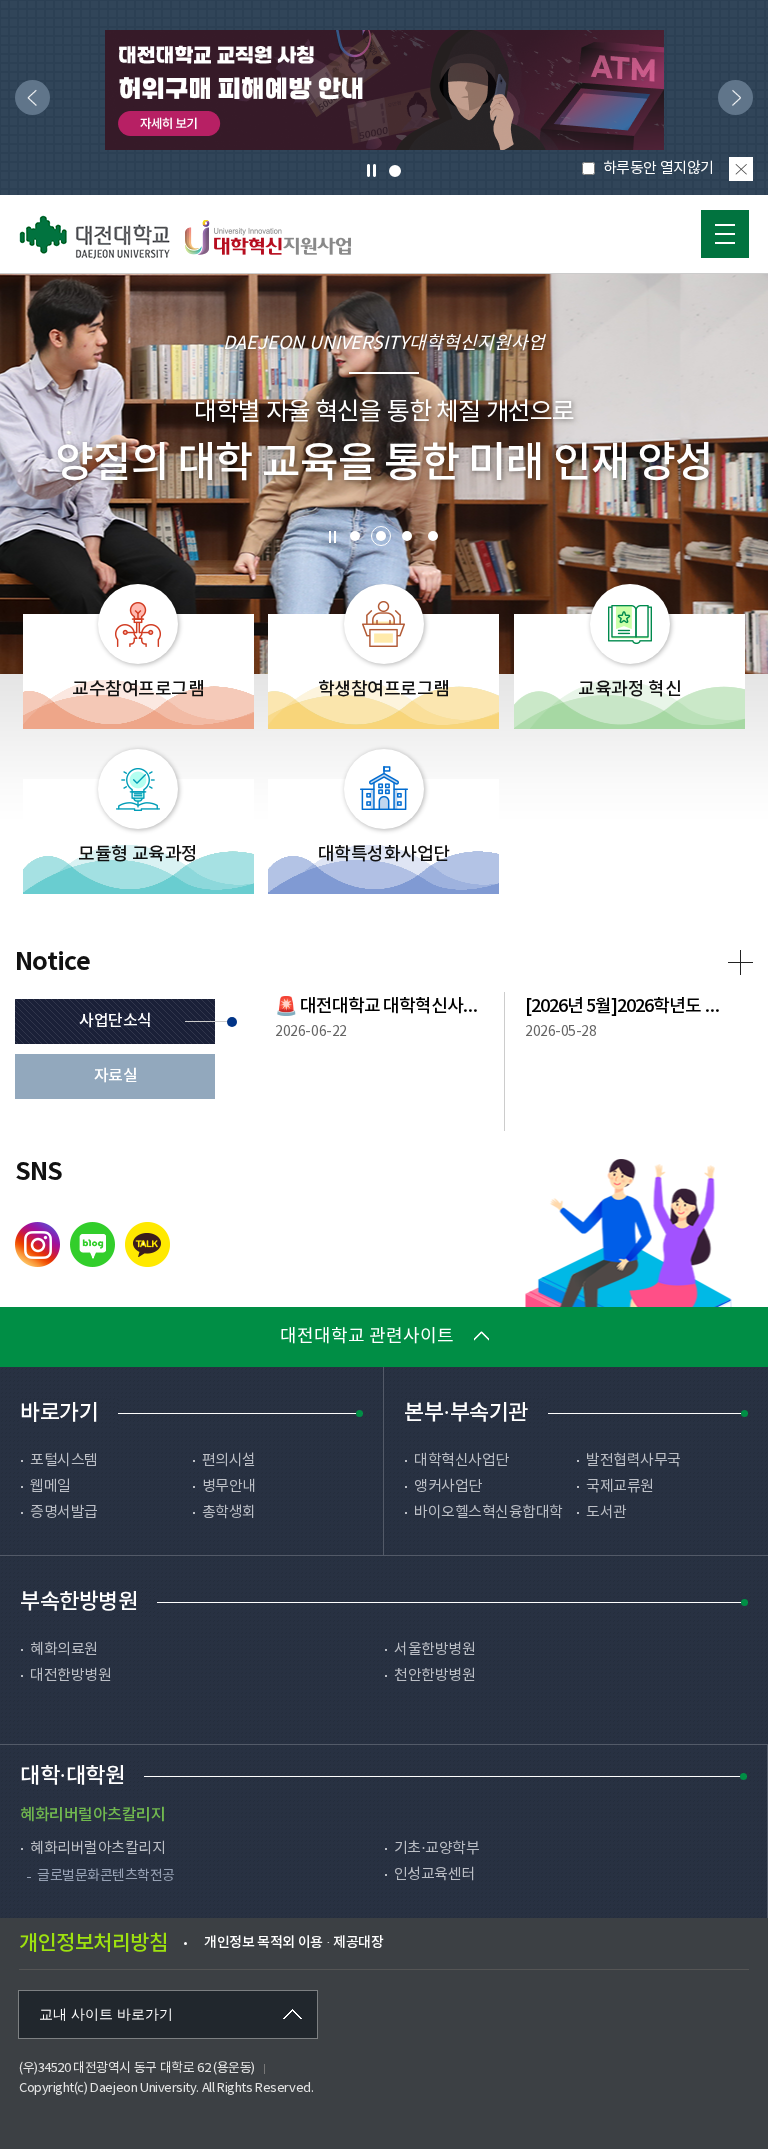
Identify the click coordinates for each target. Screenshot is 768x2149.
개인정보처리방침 (93, 1943)
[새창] (384, 90)
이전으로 (27, 98)
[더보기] (740, 962)
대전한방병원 (70, 1675)
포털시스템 (64, 1460)
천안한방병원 (434, 1675)
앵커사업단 (448, 1486)
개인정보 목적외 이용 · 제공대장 (293, 1942)
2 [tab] (381, 536)
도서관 (606, 1512)
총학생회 (229, 1512)
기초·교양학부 (437, 1848)
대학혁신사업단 (461, 1460)
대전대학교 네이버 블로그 (92, 1244)
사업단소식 (115, 1021)
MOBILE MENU (725, 234)
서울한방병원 (434, 1649)
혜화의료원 (64, 1649)
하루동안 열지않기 (658, 168)
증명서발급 (64, 1512)
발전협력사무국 (633, 1460)
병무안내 (229, 1486)
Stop (332, 537)
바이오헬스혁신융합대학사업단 (488, 1523)
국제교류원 (620, 1486)
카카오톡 (147, 1244)
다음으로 (730, 98)
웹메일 (50, 1486)
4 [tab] (433, 536)
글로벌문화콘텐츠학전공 (106, 1876)
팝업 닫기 (741, 169)
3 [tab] (407, 536)
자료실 (116, 1076)
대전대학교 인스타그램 (37, 1244)
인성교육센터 (434, 1874)
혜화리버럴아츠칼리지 (97, 1848)
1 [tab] (394, 170)
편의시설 (229, 1460)
